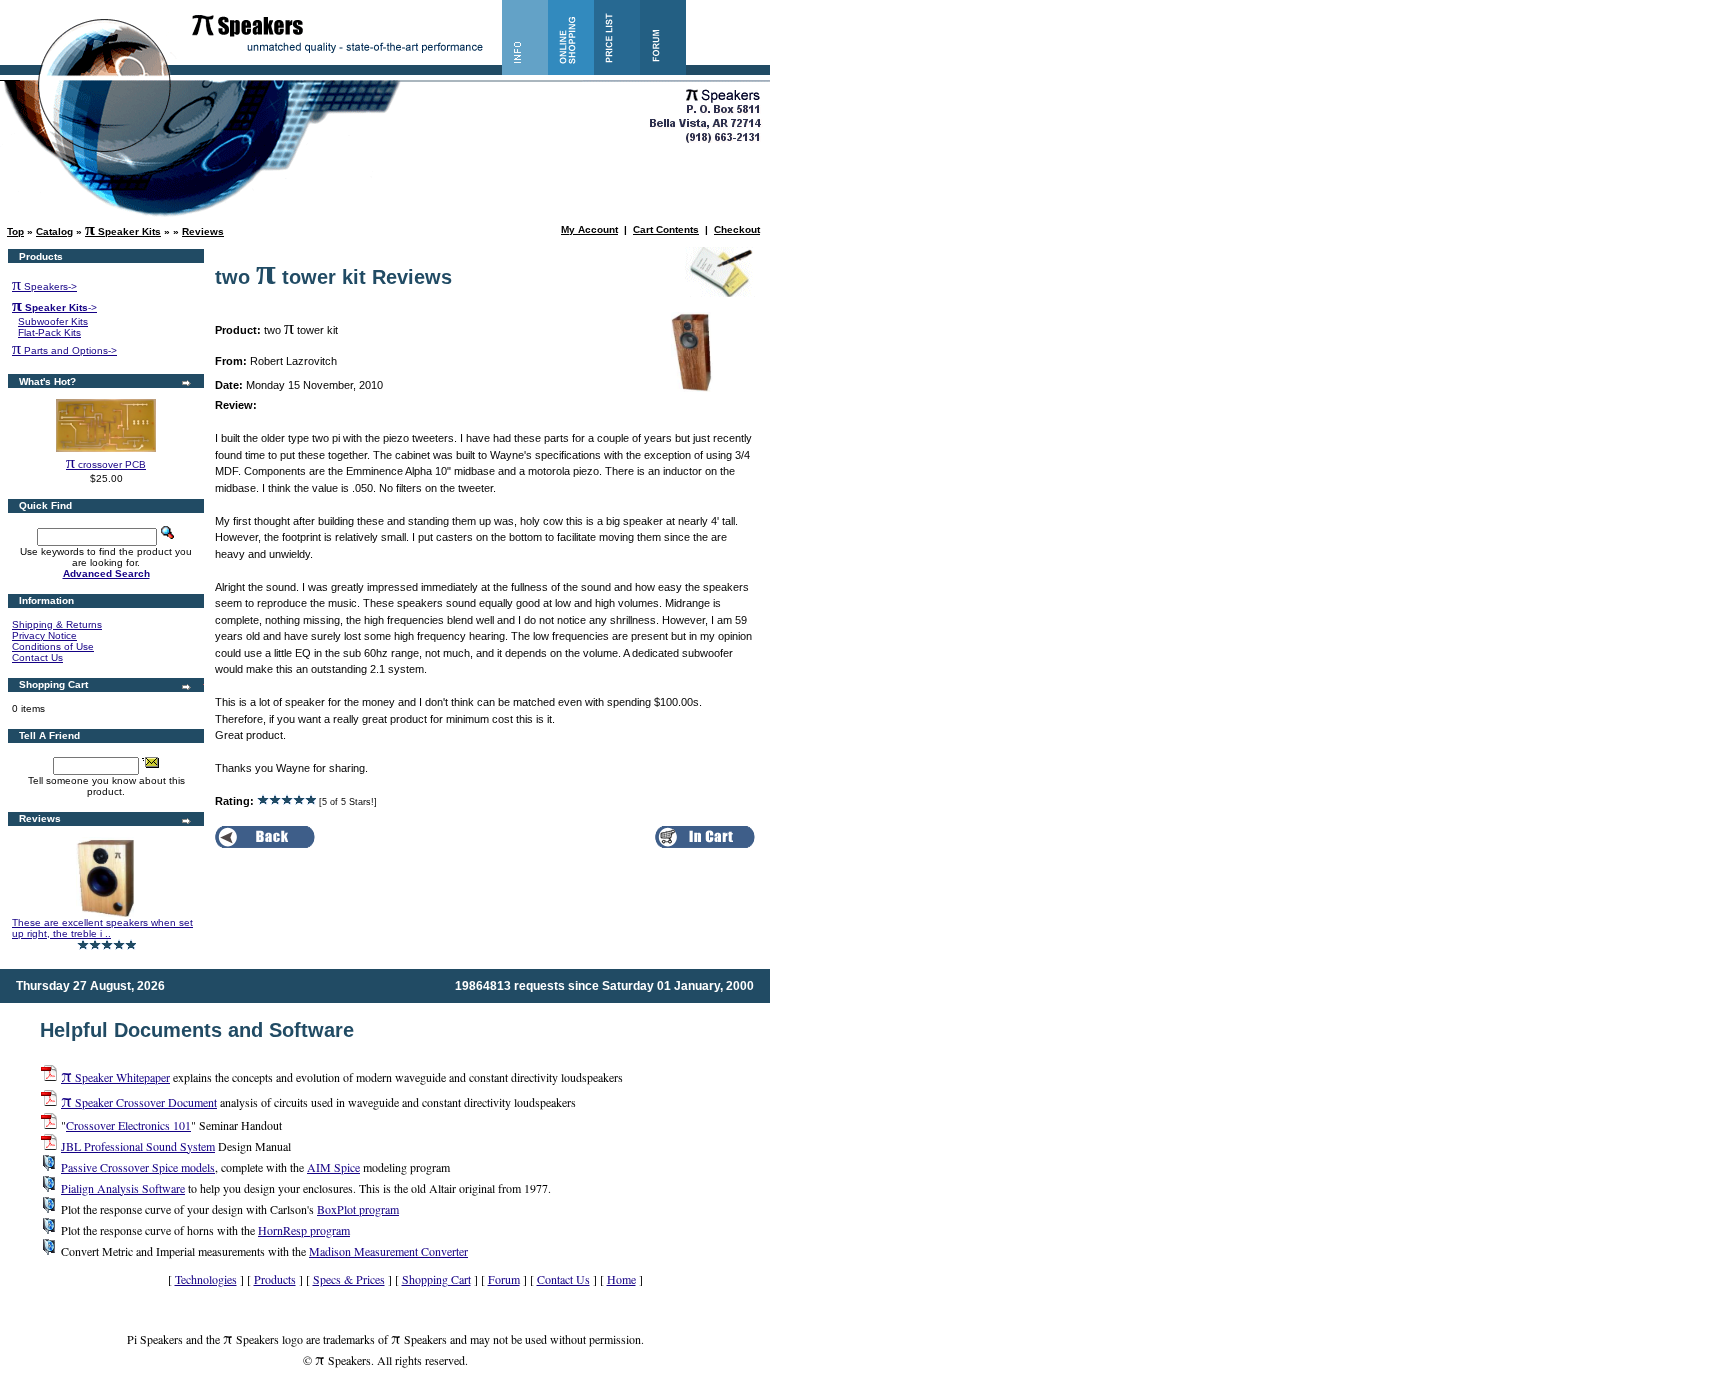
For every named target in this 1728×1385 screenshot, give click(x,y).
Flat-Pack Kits (49, 332)
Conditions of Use (53, 646)
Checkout (737, 229)
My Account (589, 229)
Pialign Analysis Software (123, 1188)
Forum (504, 1279)
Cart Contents (666, 229)
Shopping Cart (436, 1279)
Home (621, 1279)
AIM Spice (333, 1167)
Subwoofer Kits (53, 321)
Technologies (206, 1279)
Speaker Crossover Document (139, 1102)
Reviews (203, 231)
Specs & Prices (349, 1279)
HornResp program (304, 1230)
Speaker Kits (123, 231)
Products (275, 1279)
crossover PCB (106, 464)
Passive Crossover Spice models (138, 1167)
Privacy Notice (44, 635)
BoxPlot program (358, 1209)
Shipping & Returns (57, 624)
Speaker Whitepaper (115, 1077)
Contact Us (37, 657)
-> (54, 307)
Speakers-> (44, 286)
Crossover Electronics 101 (128, 1125)
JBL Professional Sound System (138, 1146)
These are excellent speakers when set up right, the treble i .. (102, 928)
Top (15, 231)
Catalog (54, 231)
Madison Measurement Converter (388, 1251)
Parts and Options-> (64, 350)
